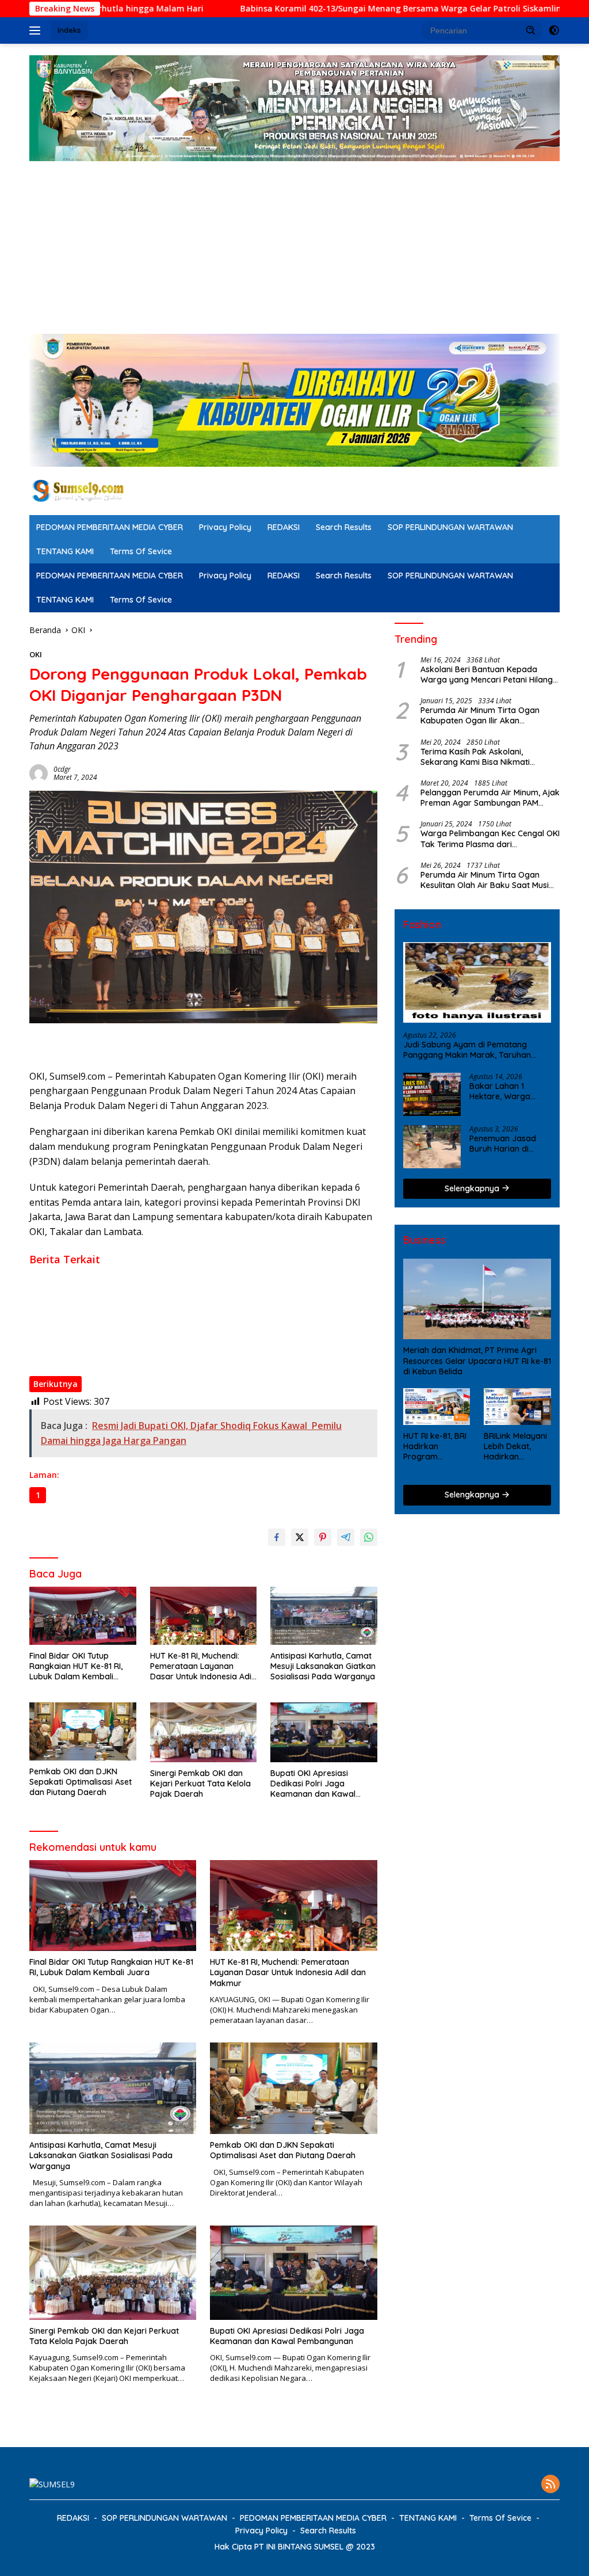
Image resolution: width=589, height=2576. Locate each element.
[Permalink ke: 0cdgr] (39, 773)
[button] (531, 30)
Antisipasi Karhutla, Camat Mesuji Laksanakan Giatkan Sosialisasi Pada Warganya (187, 1305)
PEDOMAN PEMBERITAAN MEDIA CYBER (110, 527)
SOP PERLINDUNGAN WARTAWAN (450, 527)
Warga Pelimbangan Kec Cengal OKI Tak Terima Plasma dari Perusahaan (490, 839)
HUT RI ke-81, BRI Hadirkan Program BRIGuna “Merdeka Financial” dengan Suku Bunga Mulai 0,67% (435, 1447)
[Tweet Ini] (300, 1537)
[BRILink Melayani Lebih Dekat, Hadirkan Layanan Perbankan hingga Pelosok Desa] (517, 1407)
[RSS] (550, 2485)
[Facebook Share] (277, 1537)
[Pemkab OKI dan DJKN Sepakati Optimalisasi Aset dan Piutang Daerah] (83, 1731)
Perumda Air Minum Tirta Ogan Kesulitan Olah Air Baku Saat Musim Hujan (488, 880)
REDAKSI (284, 527)
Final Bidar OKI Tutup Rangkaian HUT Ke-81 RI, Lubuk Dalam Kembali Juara (173, 1272)
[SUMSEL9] (78, 490)
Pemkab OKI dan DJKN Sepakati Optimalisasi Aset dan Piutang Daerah (165, 1321)
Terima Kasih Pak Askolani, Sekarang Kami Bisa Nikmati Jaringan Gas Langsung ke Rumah (487, 757)
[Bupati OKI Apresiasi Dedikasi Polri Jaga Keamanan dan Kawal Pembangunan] (324, 1732)
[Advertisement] (294, 247)
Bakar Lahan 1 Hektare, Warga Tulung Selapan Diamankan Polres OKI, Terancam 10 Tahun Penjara (504, 1091)
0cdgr (62, 769)
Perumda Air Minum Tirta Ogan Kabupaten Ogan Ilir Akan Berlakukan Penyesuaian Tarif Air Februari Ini (484, 715)
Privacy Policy (225, 527)
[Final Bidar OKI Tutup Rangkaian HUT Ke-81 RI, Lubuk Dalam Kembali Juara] (83, 1616)
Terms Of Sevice (141, 551)
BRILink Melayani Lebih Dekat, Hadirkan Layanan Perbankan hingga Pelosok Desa (515, 1447)
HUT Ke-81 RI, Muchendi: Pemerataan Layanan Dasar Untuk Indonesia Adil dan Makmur (195, 1289)
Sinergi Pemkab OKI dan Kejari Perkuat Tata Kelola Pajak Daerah (155, 1337)
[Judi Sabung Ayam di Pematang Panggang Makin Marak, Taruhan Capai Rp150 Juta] (477, 983)
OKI (36, 654)
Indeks (69, 30)
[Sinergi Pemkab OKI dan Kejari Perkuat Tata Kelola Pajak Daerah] (204, 1732)
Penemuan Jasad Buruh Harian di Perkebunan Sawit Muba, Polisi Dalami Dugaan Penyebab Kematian (506, 1144)
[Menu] (37, 31)
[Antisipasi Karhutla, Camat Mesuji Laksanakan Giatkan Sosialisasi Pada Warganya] (324, 1616)
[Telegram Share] (346, 1537)
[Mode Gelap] (554, 31)
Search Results (344, 527)
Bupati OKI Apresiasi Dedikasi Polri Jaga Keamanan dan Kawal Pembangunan (179, 1354)
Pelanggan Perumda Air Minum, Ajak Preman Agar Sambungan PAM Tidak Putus (490, 798)
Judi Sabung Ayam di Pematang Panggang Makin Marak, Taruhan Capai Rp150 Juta (467, 1050)
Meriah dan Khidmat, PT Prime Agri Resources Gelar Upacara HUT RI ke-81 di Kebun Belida (477, 1361)
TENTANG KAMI (65, 551)
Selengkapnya (473, 1188)
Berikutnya (56, 1384)
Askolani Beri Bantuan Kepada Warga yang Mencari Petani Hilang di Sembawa (487, 675)
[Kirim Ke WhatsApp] (369, 1537)
